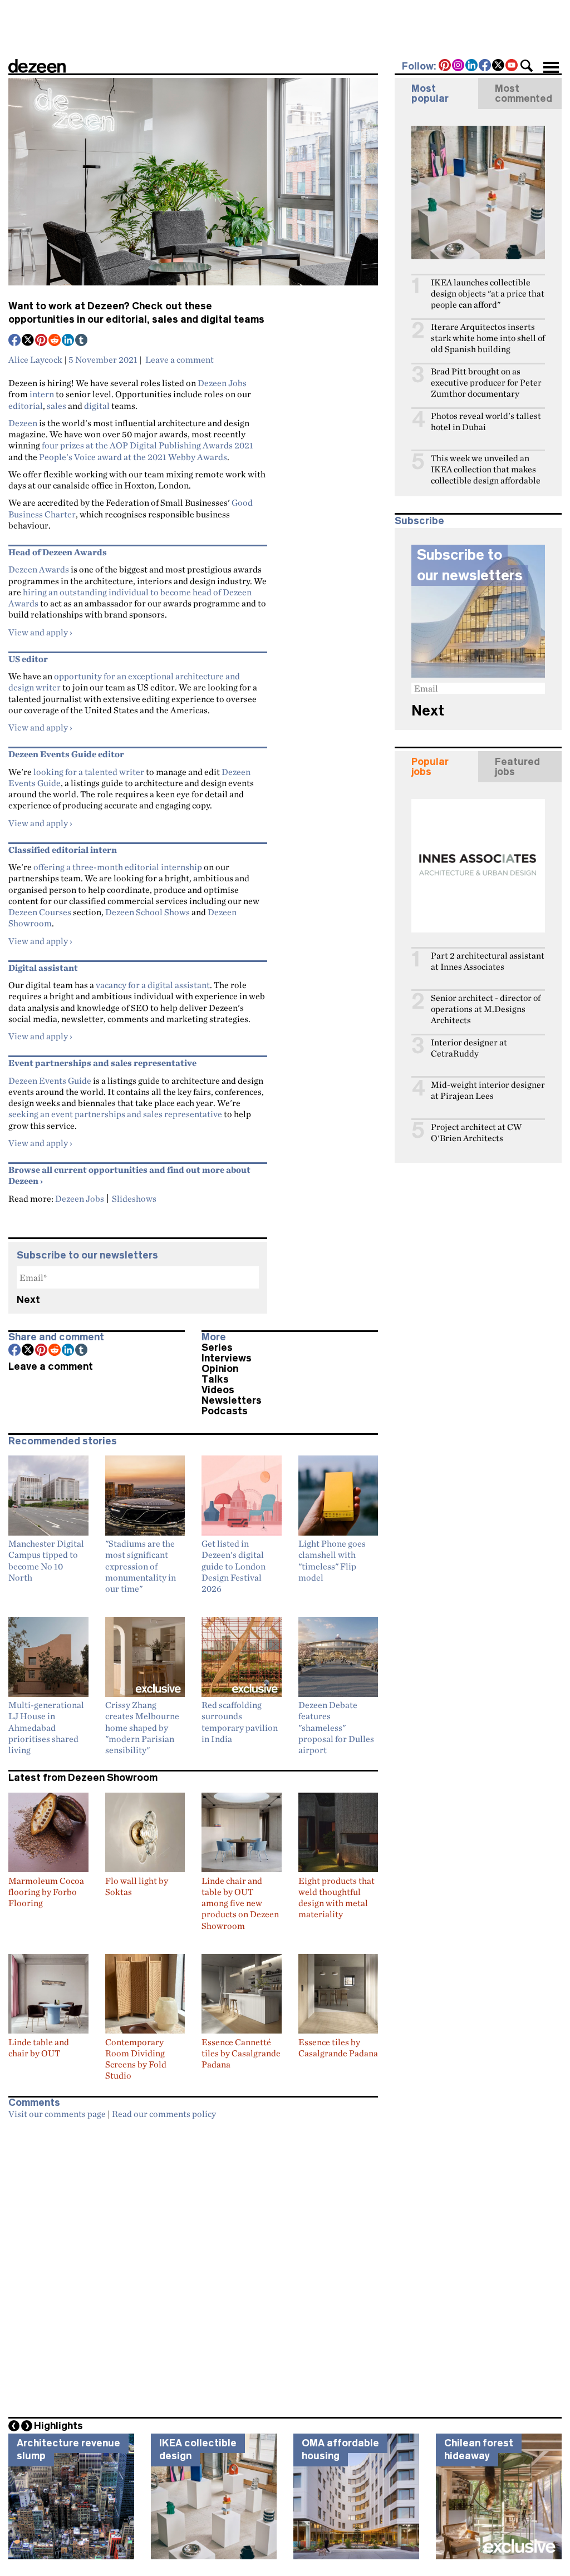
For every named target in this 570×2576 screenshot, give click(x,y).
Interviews (227, 1358)
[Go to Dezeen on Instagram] (459, 66)
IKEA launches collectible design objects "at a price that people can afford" (488, 293)
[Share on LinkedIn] (68, 341)
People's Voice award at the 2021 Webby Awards (133, 457)
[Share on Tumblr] (82, 341)
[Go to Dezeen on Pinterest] (445, 66)
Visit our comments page (57, 2114)
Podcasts (225, 1411)
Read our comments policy (164, 2114)
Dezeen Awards (39, 569)
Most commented (524, 93)
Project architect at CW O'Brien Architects (476, 1132)
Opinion (220, 1369)
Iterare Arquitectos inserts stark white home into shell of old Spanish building (488, 338)
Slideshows (134, 1198)
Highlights (58, 2426)
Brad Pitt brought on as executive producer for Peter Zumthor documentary (486, 383)
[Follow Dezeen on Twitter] (499, 66)
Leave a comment (180, 359)
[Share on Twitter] (28, 341)
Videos (218, 1390)
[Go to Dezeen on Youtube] (512, 66)
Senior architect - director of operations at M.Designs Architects (486, 1009)
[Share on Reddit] (55, 341)
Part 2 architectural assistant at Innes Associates (488, 961)
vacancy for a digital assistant (153, 985)
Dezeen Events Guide (50, 1080)
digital (97, 406)
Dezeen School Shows (148, 912)
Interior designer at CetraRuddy (469, 1048)
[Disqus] (193, 2264)
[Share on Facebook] (15, 341)
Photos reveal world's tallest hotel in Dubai (486, 421)
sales (56, 406)
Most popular (430, 93)
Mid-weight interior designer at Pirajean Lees (488, 1090)
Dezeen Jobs (222, 383)
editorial (26, 406)
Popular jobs (430, 767)
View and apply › (40, 632)
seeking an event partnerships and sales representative (115, 1114)
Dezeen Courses (40, 912)
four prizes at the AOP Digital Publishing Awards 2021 (148, 445)
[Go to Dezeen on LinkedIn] (472, 66)
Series (217, 1348)
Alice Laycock (35, 359)
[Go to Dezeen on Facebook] (485, 66)
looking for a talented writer (89, 772)
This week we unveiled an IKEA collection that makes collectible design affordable (486, 469)
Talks (215, 1379)
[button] (527, 66)
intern (42, 394)
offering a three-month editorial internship (118, 867)
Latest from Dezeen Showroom (83, 1778)
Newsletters (232, 1400)
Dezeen (23, 423)
